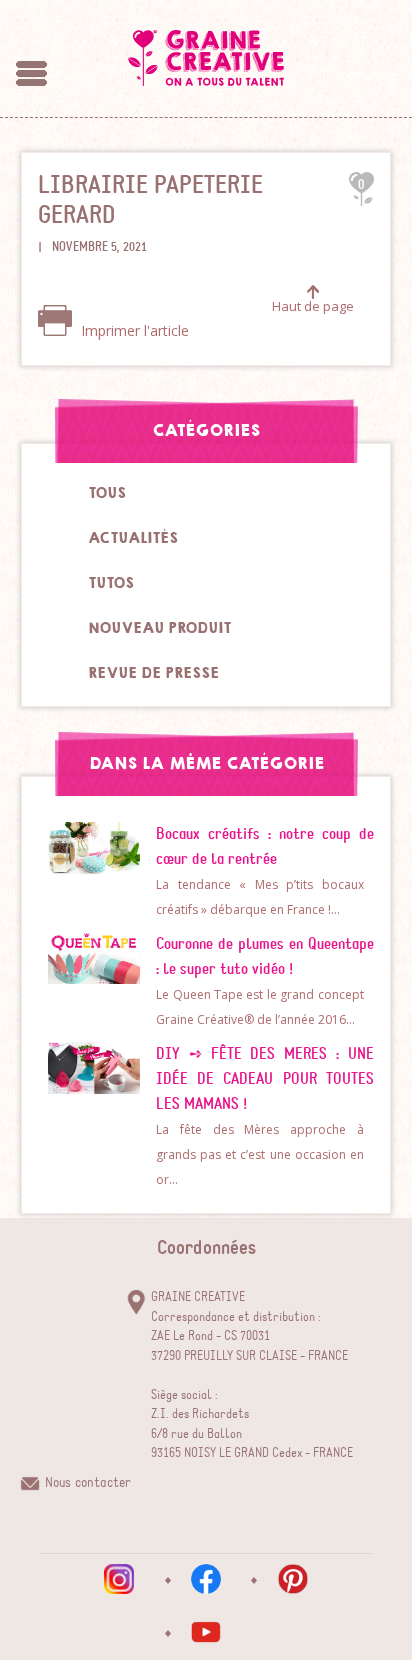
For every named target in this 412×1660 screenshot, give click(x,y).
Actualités (133, 538)
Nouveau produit (159, 628)
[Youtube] (206, 1632)
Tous (107, 493)
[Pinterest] (293, 1579)
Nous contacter (88, 1483)
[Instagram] (119, 1579)
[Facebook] (206, 1579)
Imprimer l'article (133, 330)
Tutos (111, 583)
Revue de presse (153, 673)
